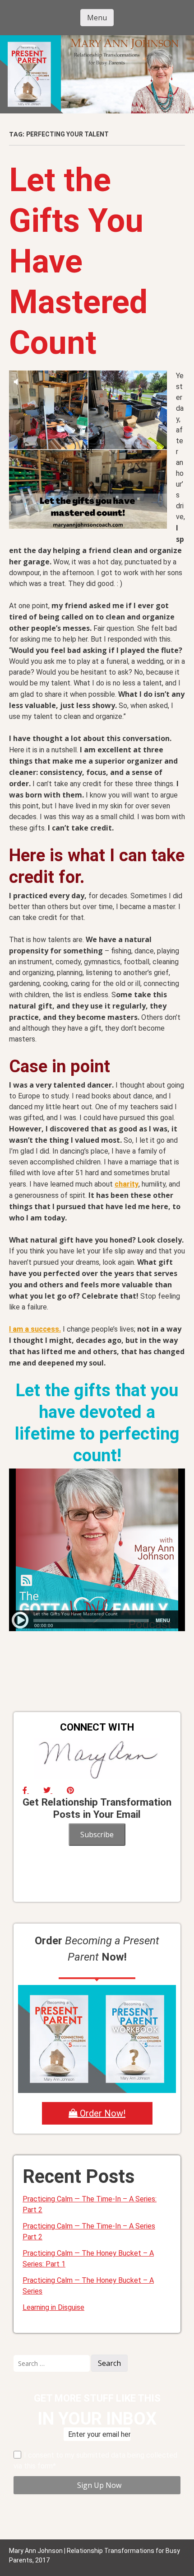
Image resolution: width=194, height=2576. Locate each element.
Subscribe (97, 1835)
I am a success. (35, 1329)
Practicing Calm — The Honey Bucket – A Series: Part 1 (88, 2259)
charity (127, 1184)
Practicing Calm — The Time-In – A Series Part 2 (89, 2231)
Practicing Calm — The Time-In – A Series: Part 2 (90, 2204)
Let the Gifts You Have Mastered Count (78, 261)
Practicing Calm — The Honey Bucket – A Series (88, 2286)
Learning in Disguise (53, 2307)
